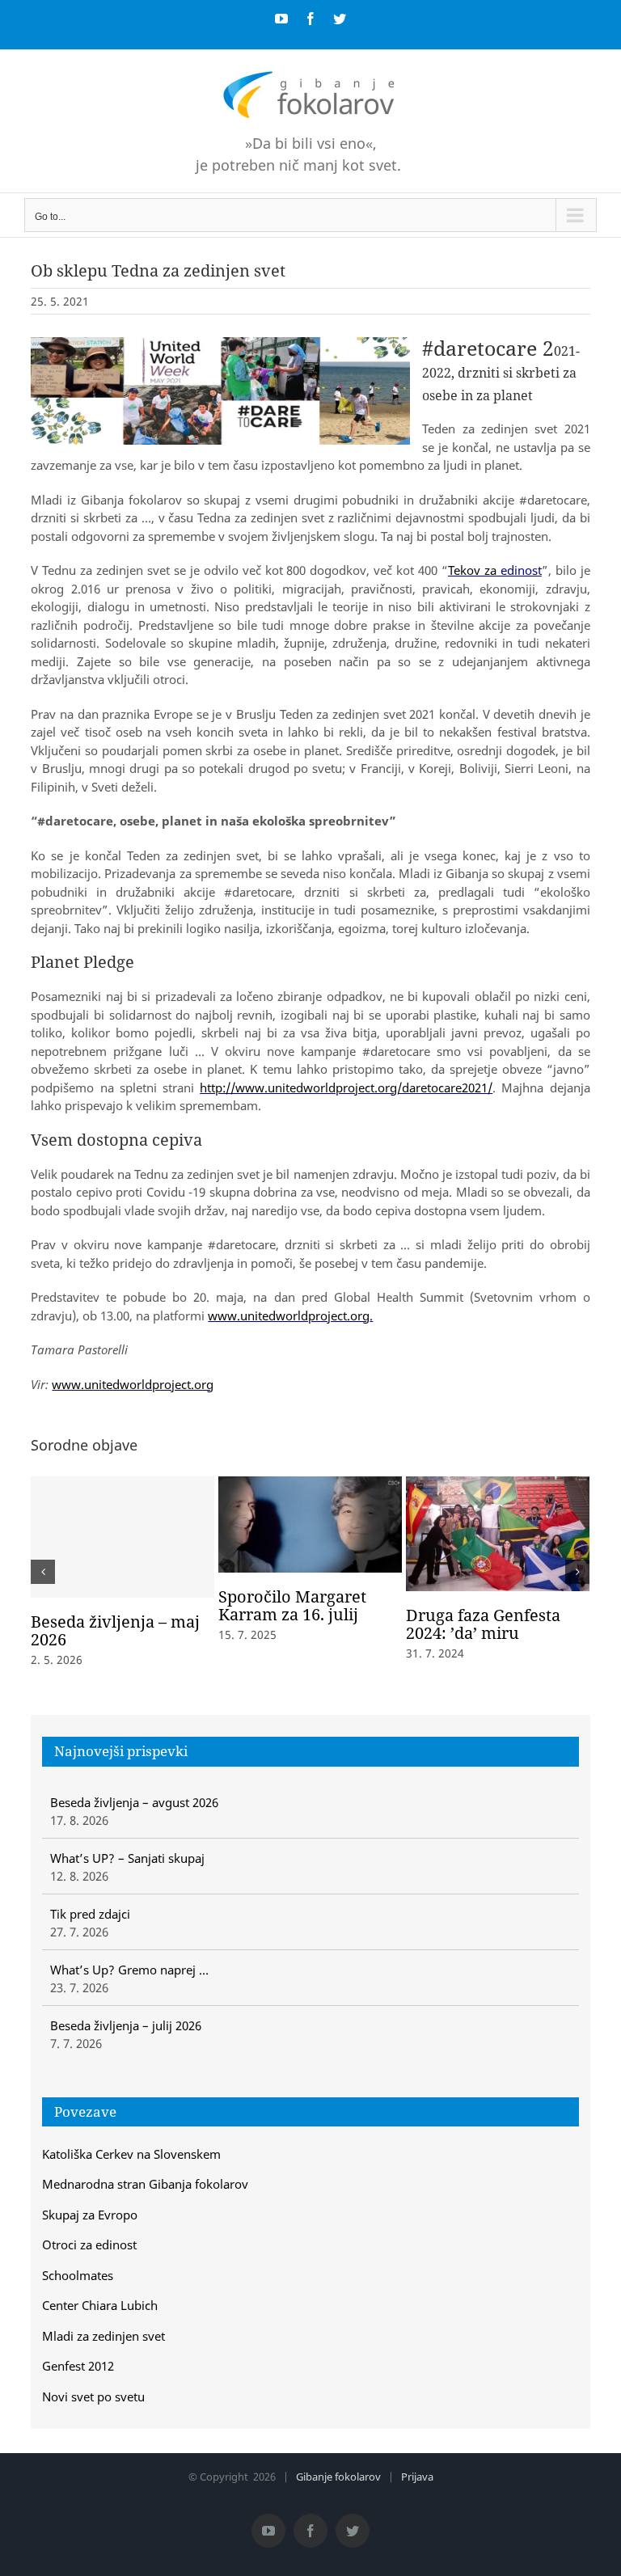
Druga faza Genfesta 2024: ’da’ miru (483, 1624)
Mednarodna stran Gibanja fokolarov (145, 2184)
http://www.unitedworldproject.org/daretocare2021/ (346, 1087)
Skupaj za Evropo (90, 2215)
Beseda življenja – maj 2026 (115, 1630)
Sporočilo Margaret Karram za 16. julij (292, 1605)
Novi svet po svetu (93, 2397)
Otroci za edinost (89, 2244)
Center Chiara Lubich (100, 2305)
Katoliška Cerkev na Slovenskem (131, 2154)
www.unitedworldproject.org (289, 1315)
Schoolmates (78, 2275)
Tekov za (472, 570)
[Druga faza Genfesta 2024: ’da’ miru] (498, 1532)
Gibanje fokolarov (338, 2477)
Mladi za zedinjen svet (103, 2336)
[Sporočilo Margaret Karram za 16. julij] (310, 1522)
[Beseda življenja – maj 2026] (123, 1537)
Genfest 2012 (78, 2366)
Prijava (417, 2477)
